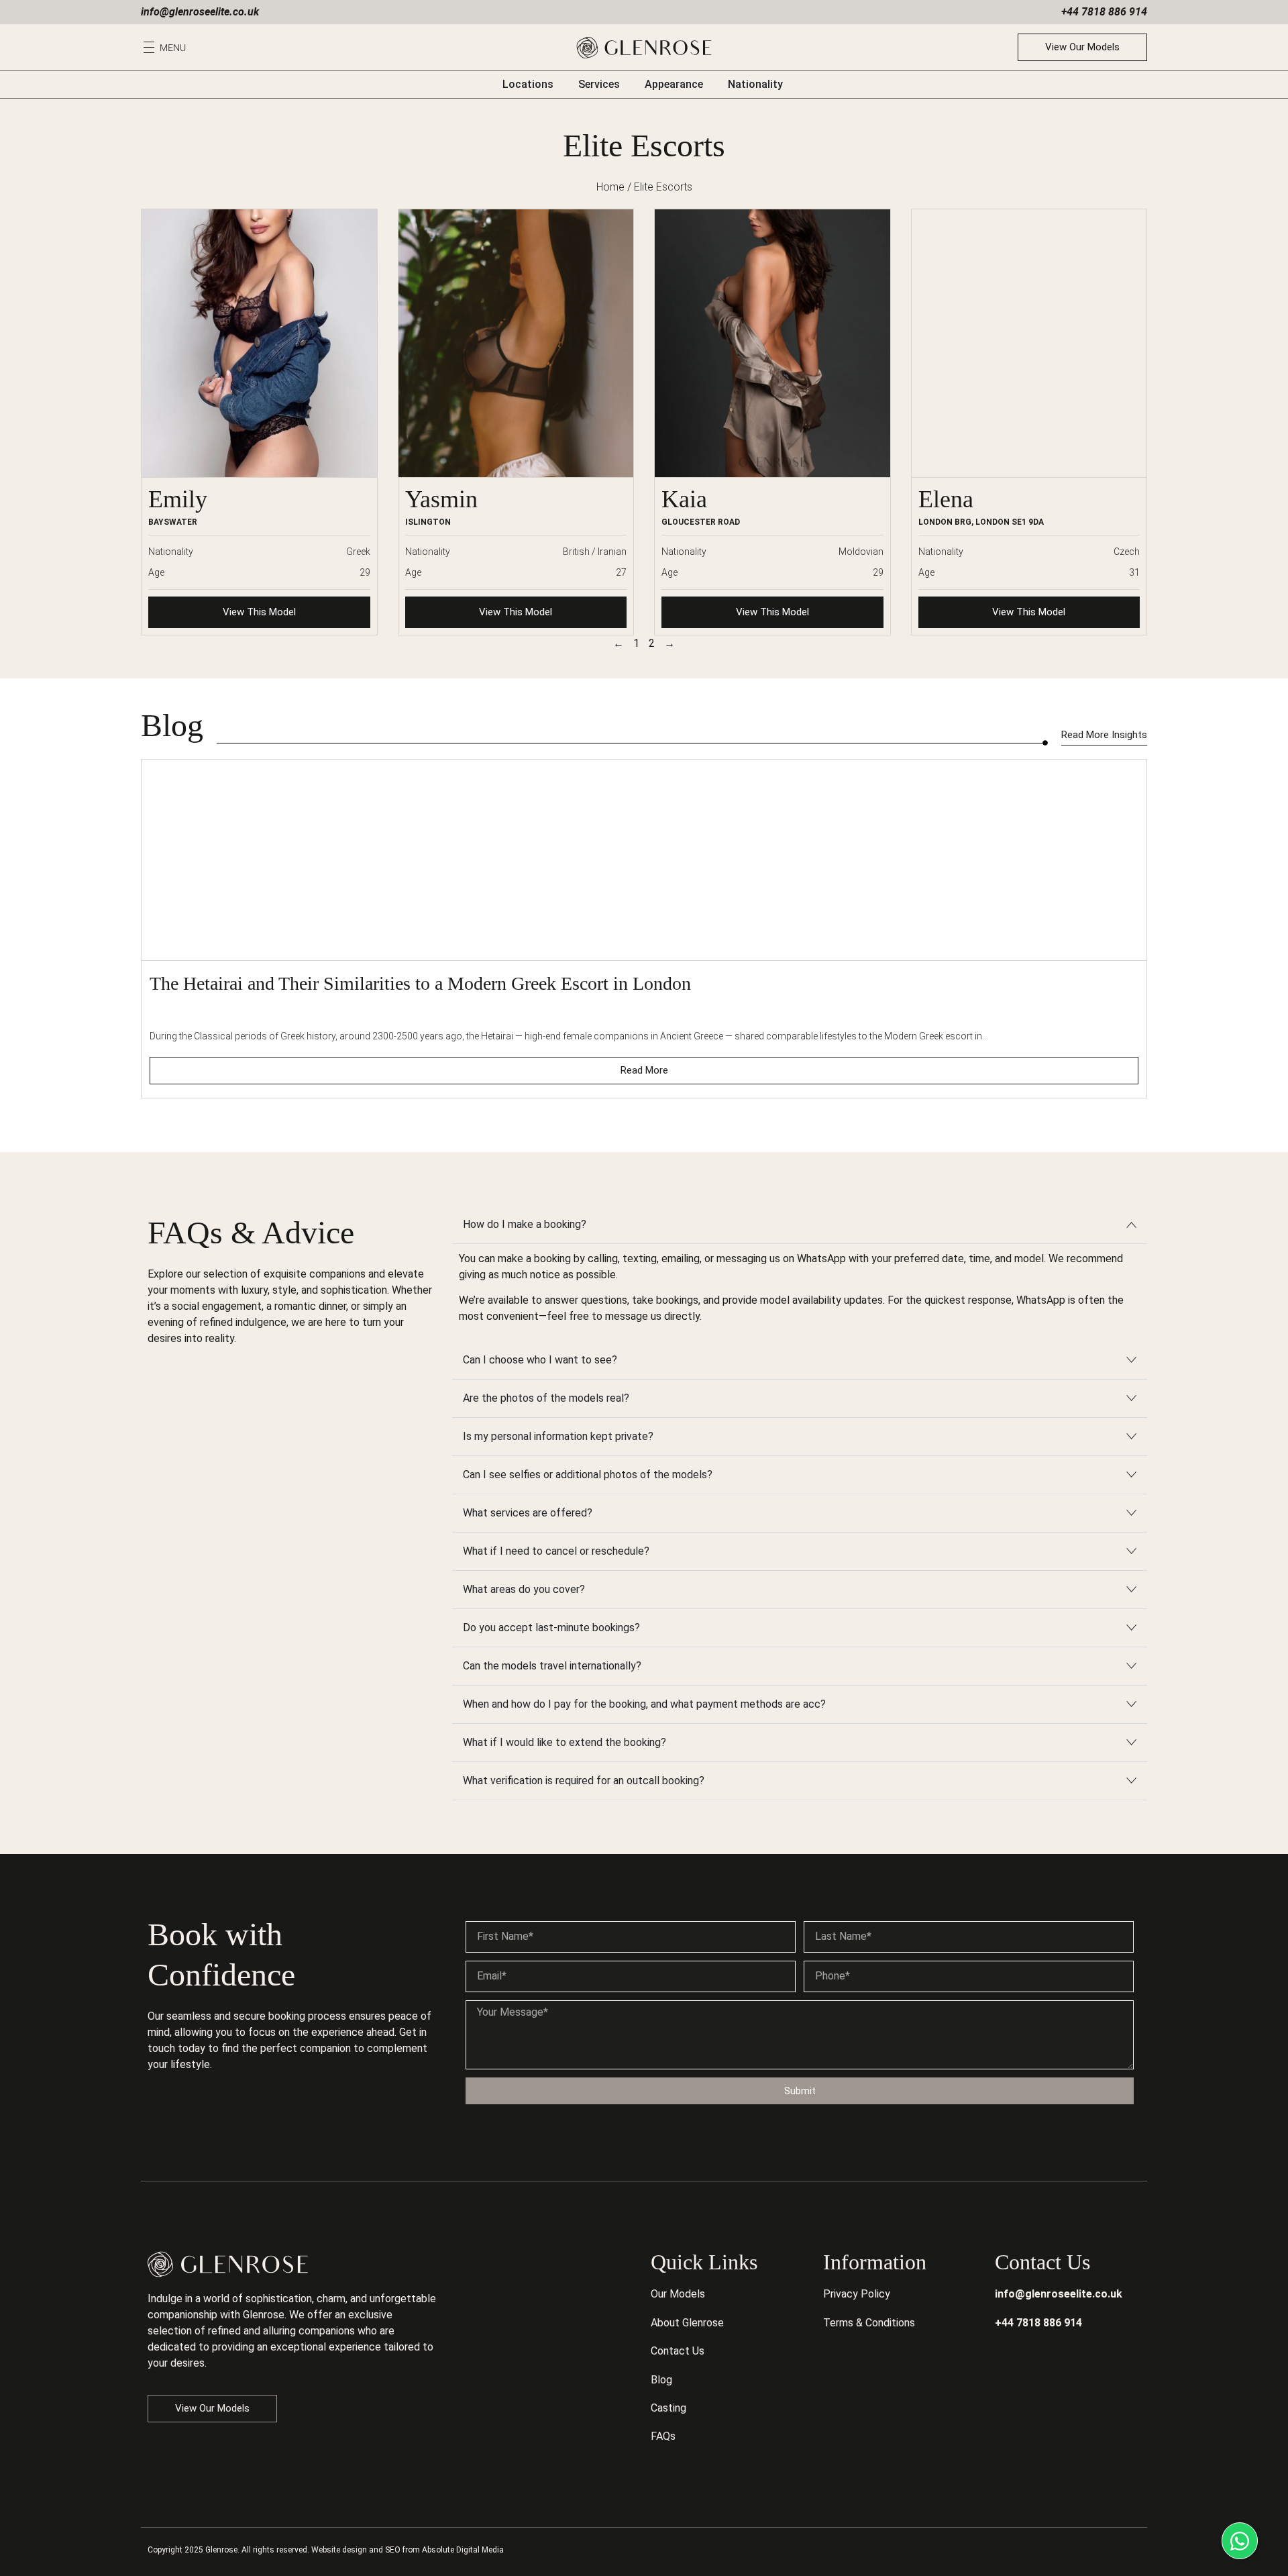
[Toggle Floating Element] (1240, 2541)
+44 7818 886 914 (1104, 12)
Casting (668, 2408)
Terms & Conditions (869, 2323)
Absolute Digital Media (463, 2550)
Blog (661, 2380)
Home (610, 187)
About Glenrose (687, 2323)
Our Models (678, 2294)
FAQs (663, 2436)
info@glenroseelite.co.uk (200, 12)
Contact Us (678, 2351)
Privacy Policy (857, 2294)
